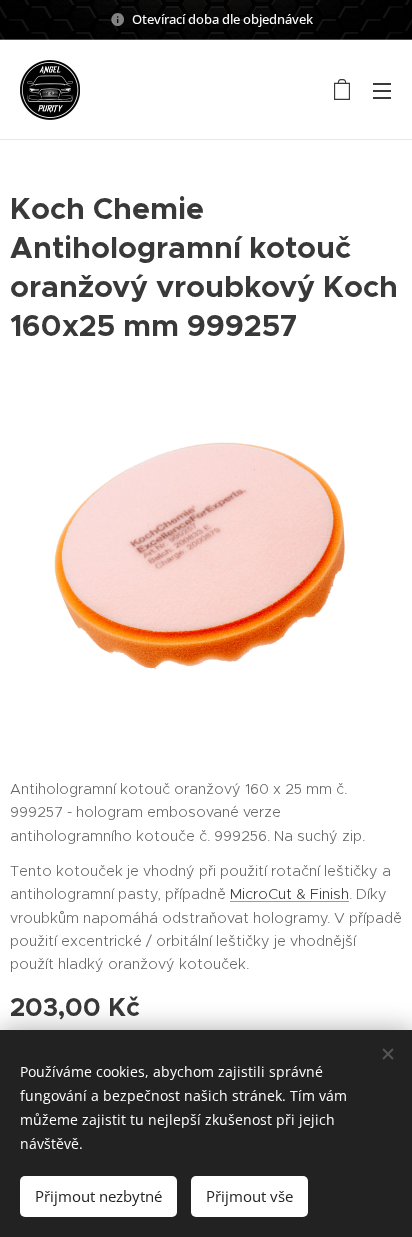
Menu (382, 90)
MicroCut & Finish (289, 894)
